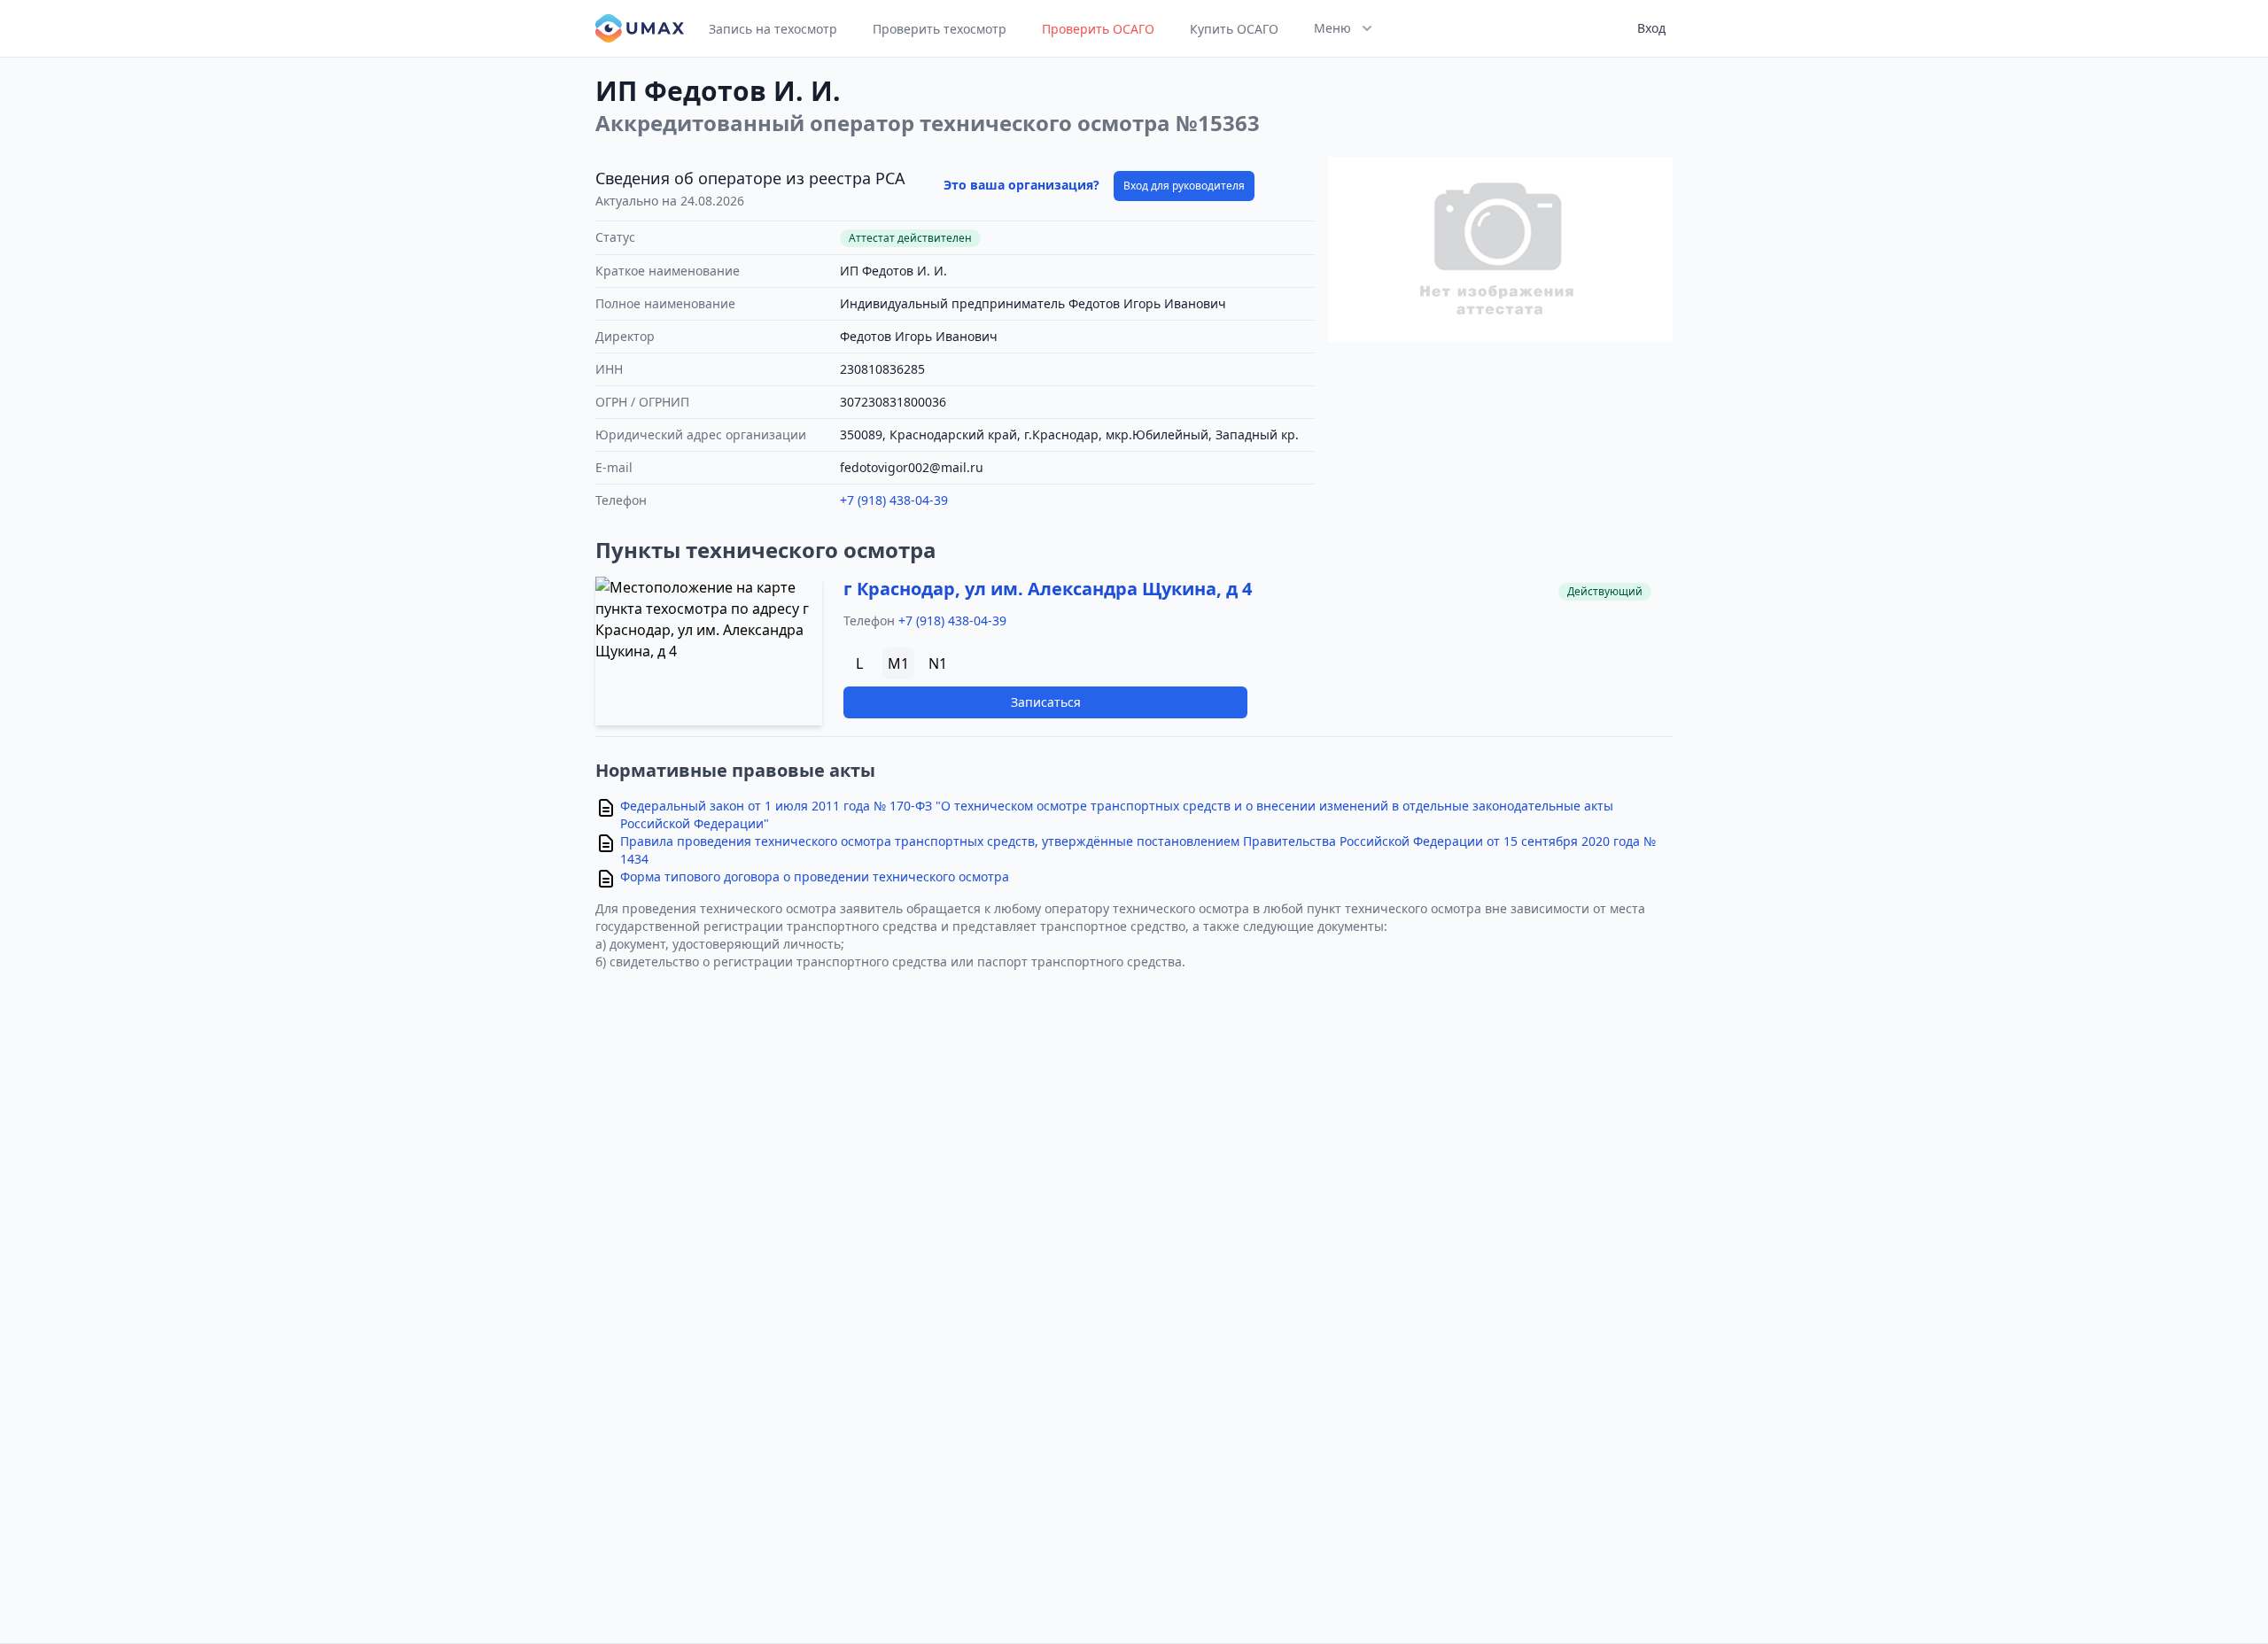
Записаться (1046, 702)
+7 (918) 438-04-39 (894, 500)
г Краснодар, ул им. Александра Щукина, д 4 (1048, 589)
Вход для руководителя (1184, 186)
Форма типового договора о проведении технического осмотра (815, 876)
